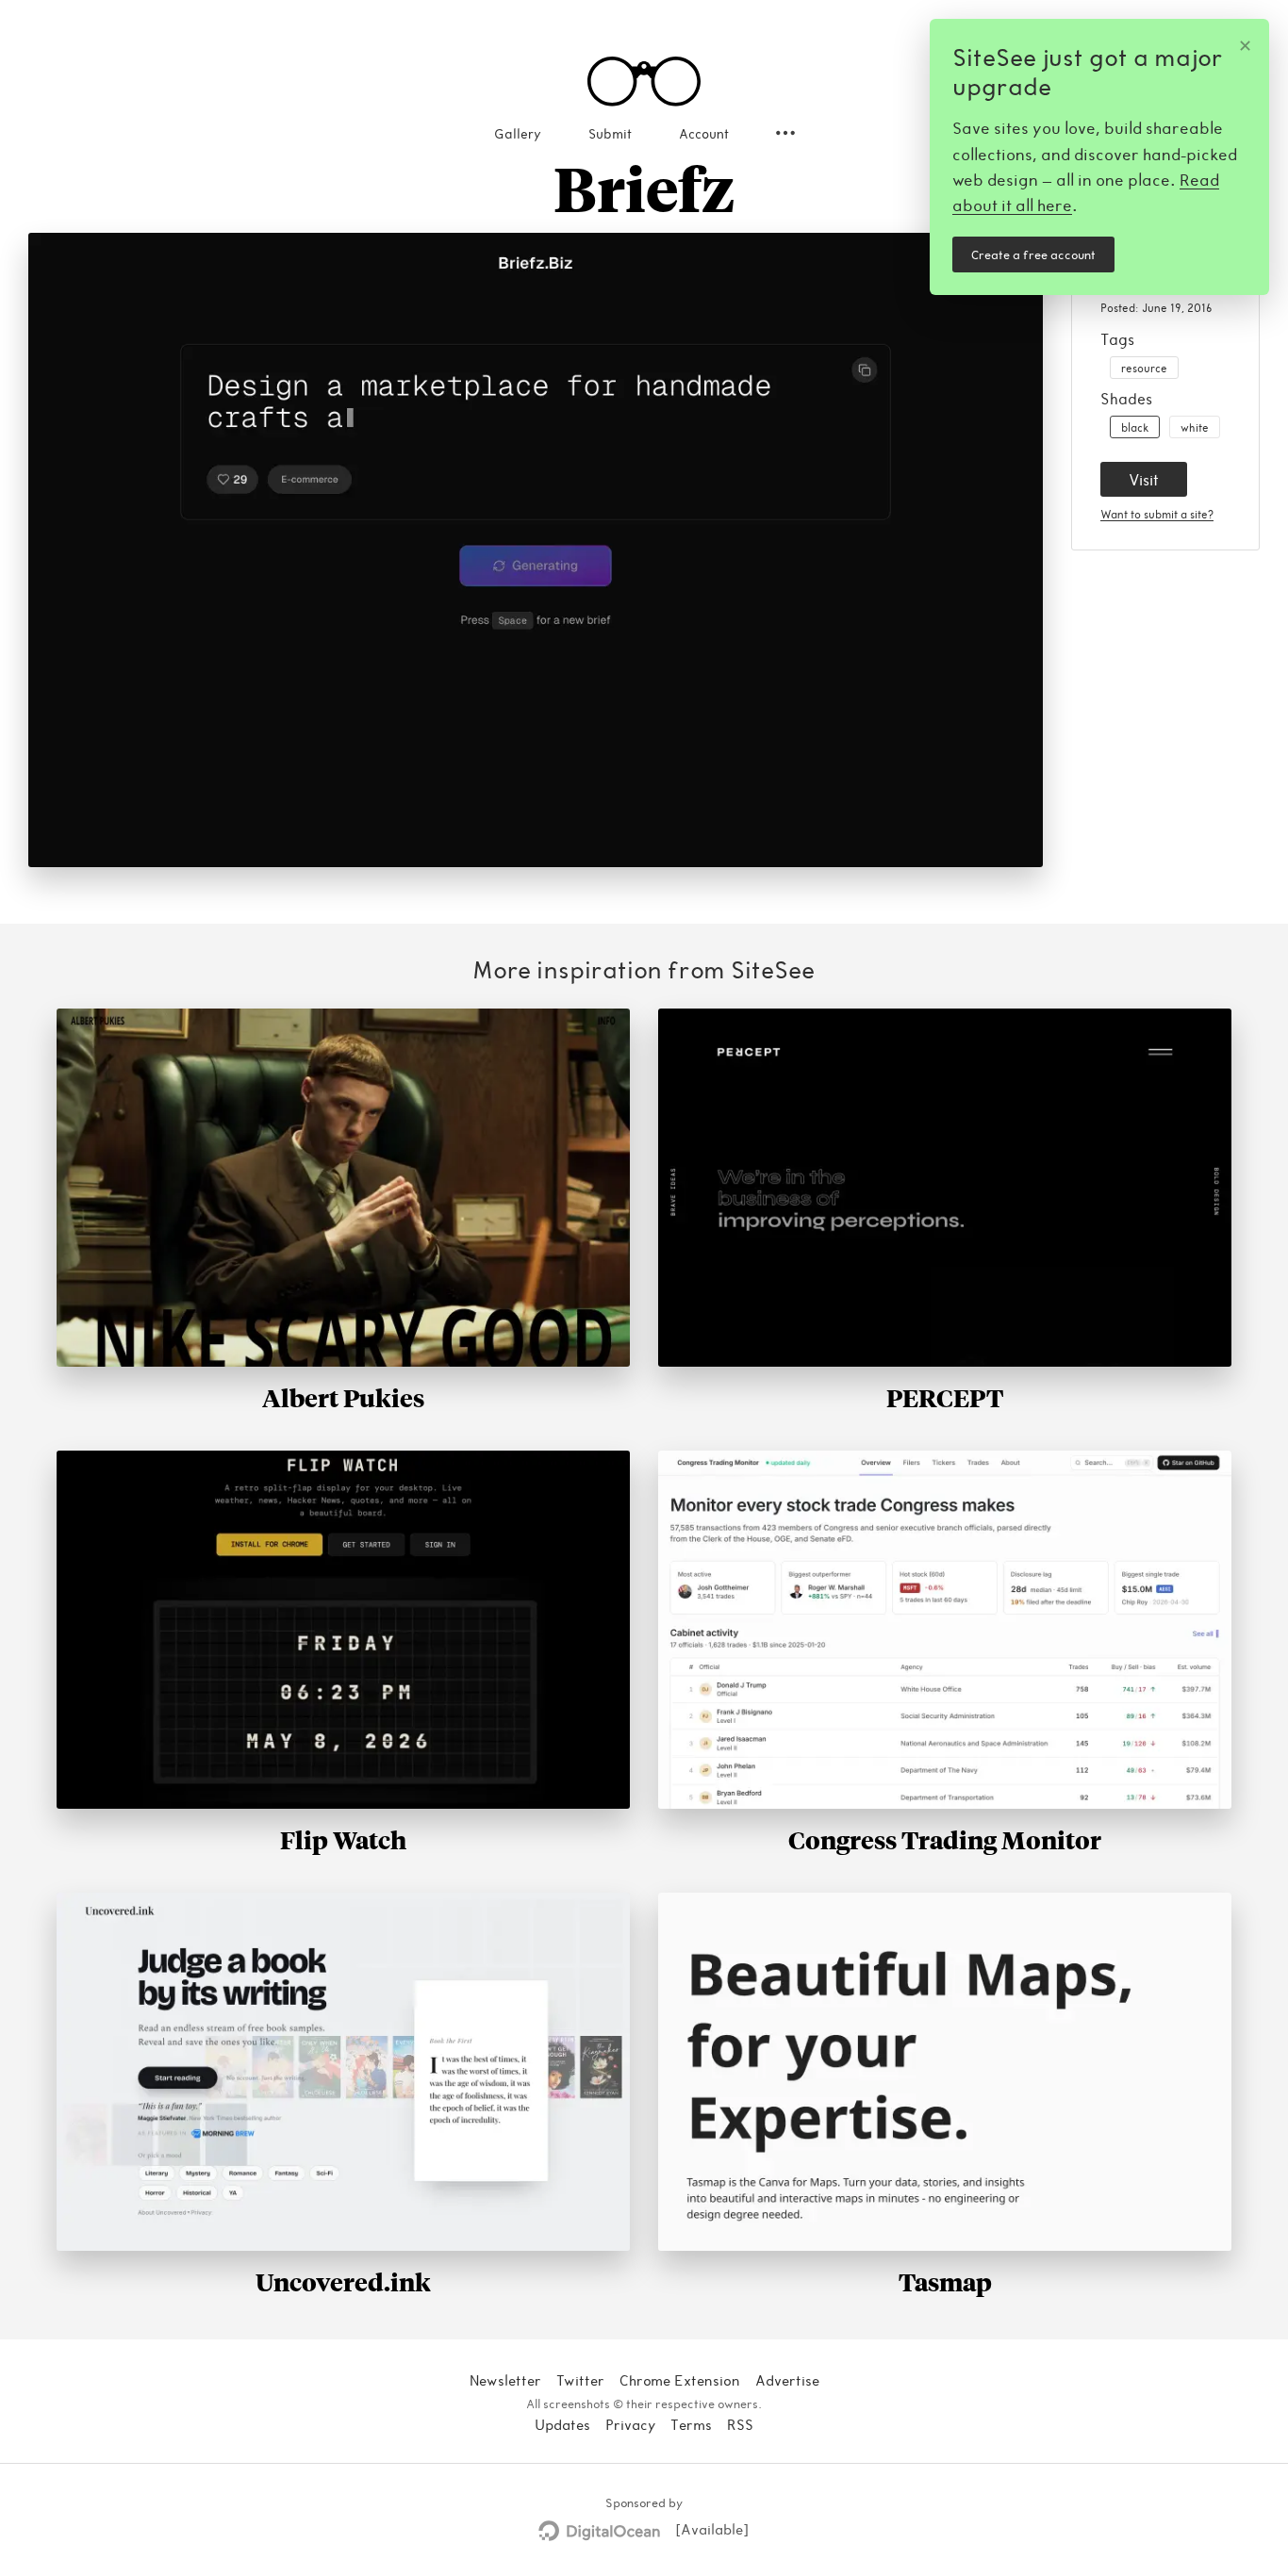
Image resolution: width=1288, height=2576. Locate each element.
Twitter (580, 2380)
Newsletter (505, 2380)
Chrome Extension (680, 2380)
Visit (1144, 479)
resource (1144, 368)
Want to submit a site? (1157, 514)
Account (704, 133)
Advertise (787, 2380)
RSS (740, 2424)
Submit (610, 133)
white (1195, 427)
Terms (691, 2424)
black (1135, 427)
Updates (562, 2424)
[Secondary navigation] (785, 133)
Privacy (630, 2424)
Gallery (518, 133)
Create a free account (1033, 254)
